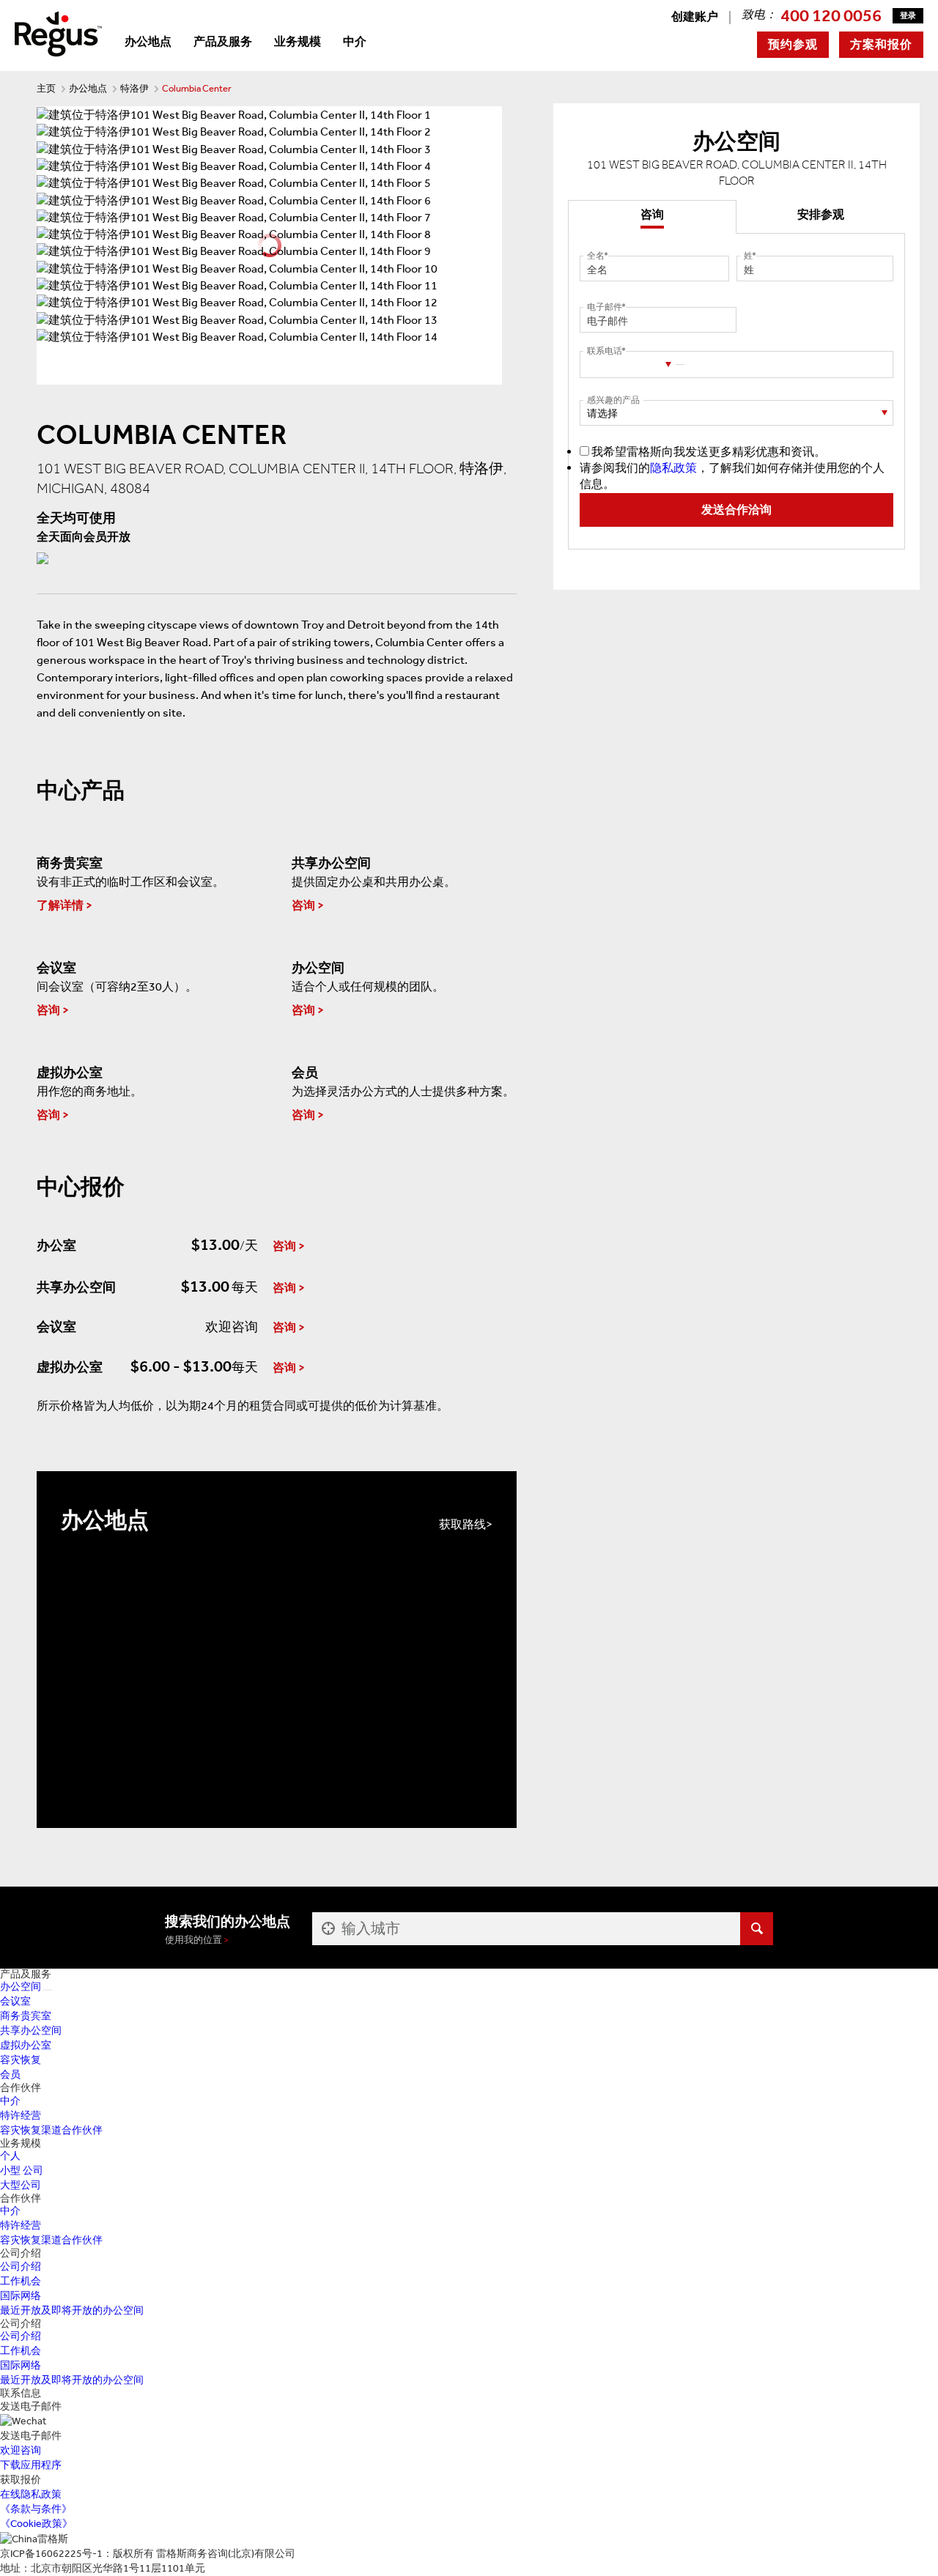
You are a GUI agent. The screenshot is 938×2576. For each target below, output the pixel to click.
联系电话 (605, 351)
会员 (10, 2075)
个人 (10, 2156)
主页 (46, 88)
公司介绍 (21, 2266)
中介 (355, 41)
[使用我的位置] (327, 1929)
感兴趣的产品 (613, 400)
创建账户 (695, 16)
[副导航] (48, 1990)
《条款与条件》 (36, 2509)
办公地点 (148, 41)
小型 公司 (22, 2170)
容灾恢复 (21, 2060)
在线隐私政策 (31, 2494)
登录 (908, 16)
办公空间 (21, 1987)
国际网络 (21, 2296)
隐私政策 (673, 468)
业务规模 (298, 41)
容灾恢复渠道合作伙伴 (51, 2130)
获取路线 (462, 1524)
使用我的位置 (193, 1940)
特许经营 (21, 2116)
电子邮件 (605, 307)
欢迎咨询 (21, 2450)
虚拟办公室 (26, 2045)
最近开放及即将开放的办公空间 (72, 2310)
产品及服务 (223, 41)
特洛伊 (134, 88)
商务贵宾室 (26, 2016)
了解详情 (60, 905)
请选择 (602, 414)
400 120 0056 (831, 15)
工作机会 (21, 2281)
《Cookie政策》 (36, 2524)
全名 (596, 256)
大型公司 (21, 2185)
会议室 (15, 2001)
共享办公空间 (31, 2031)
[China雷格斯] (58, 33)
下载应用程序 (31, 2465)
